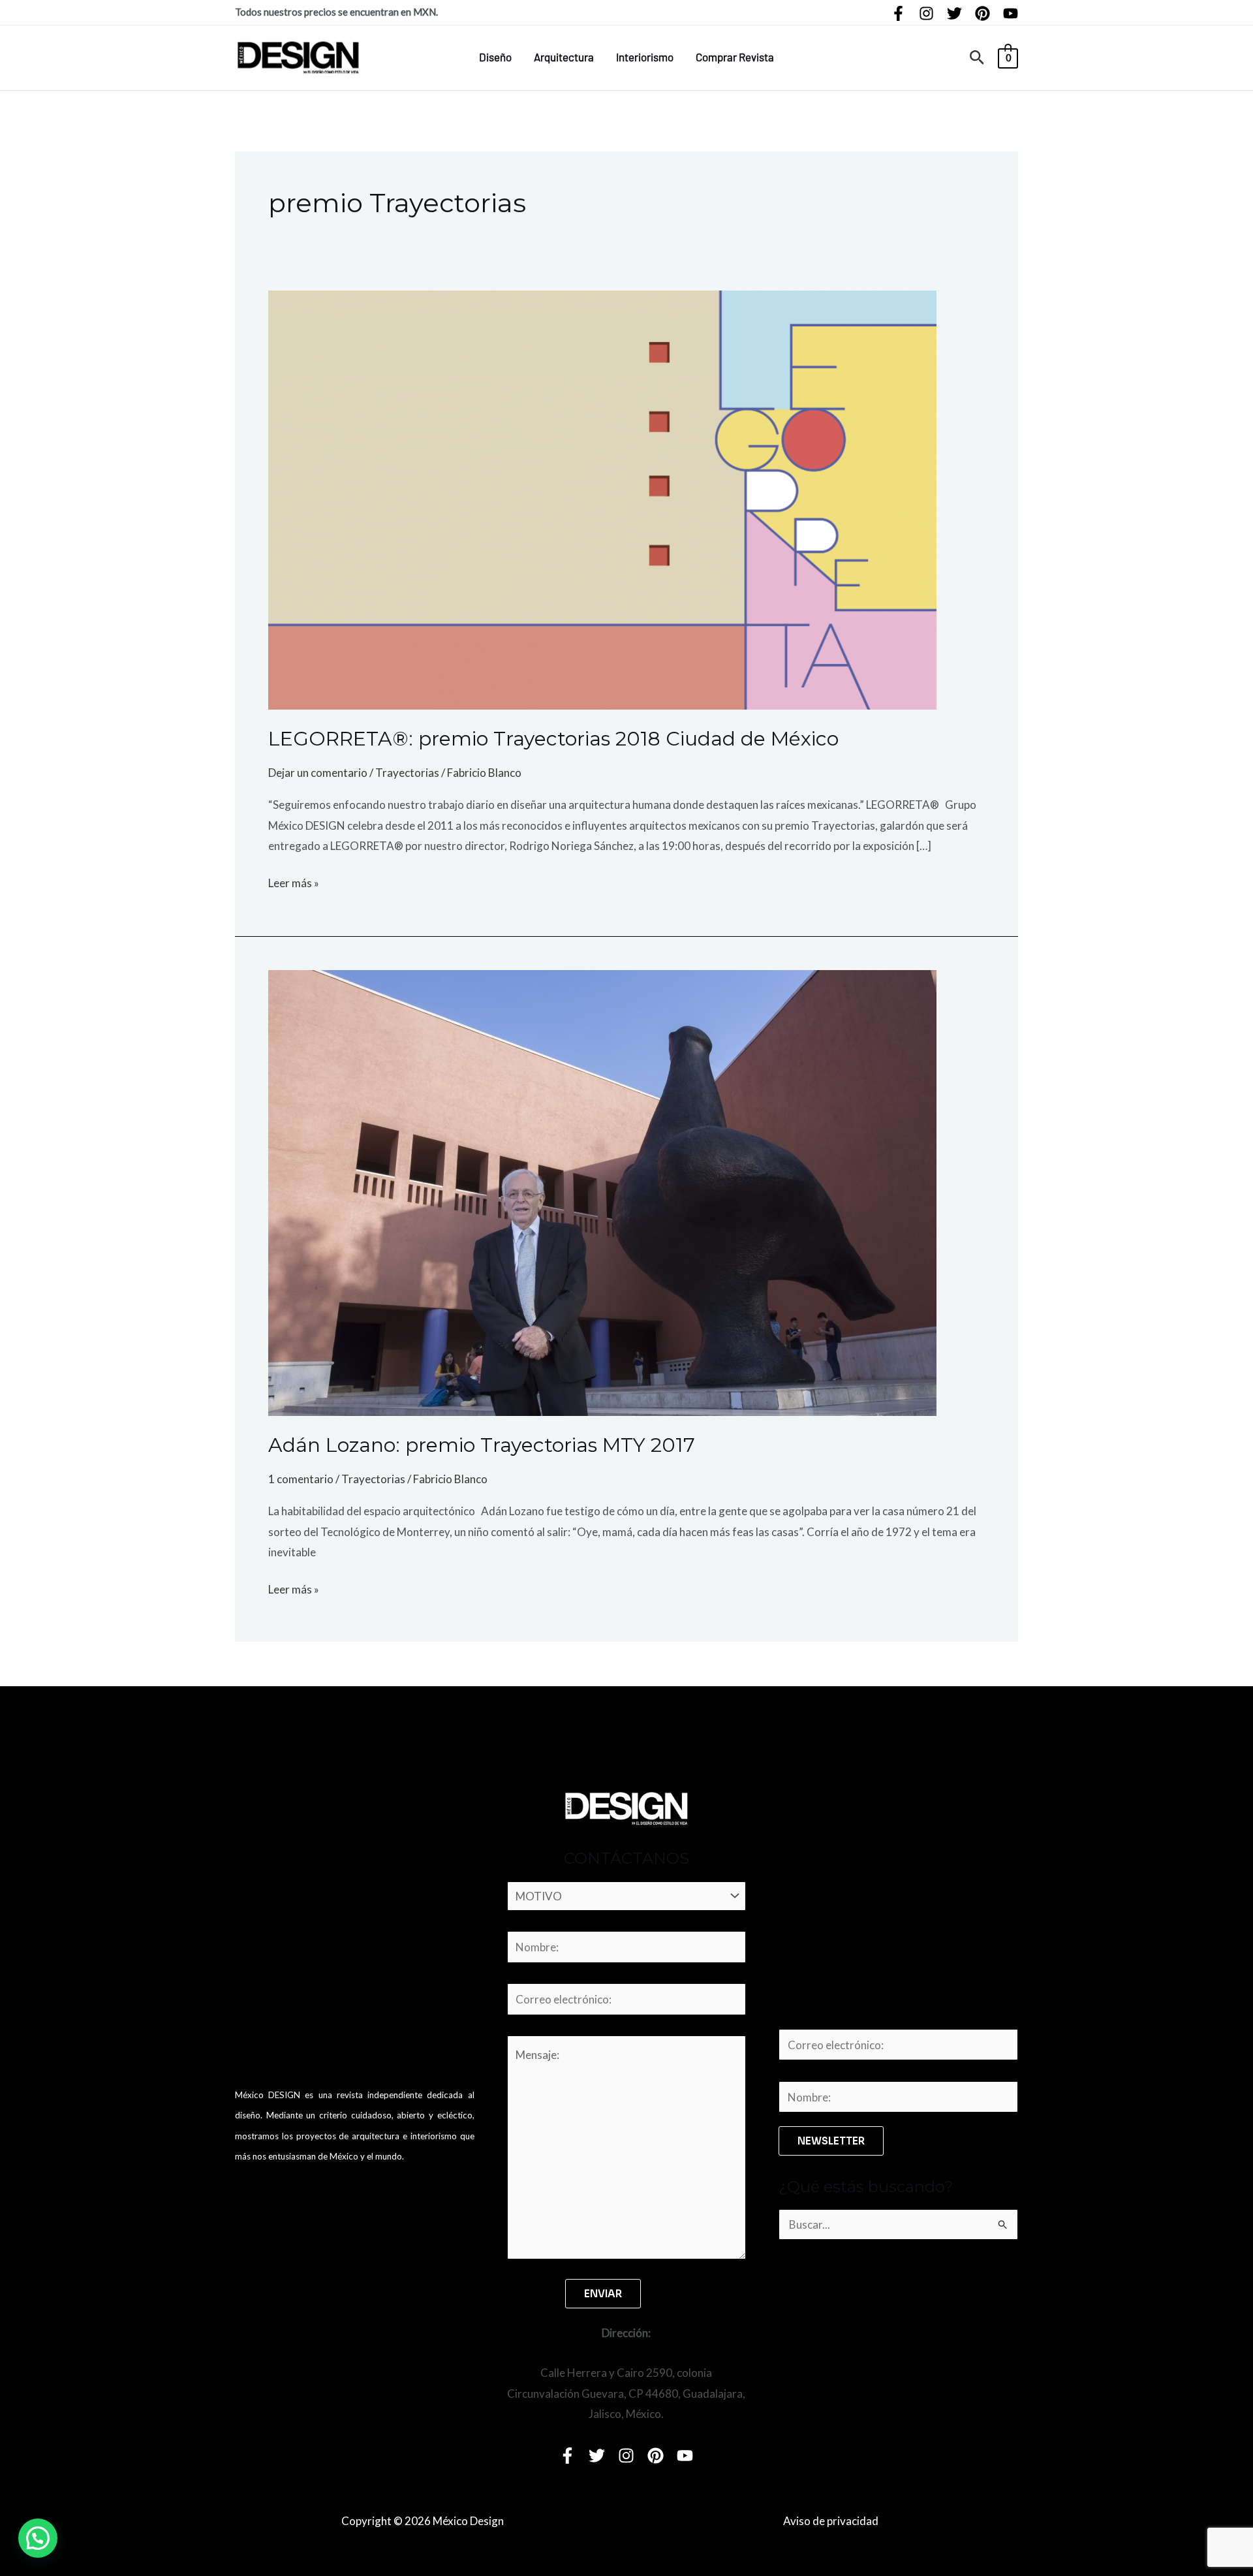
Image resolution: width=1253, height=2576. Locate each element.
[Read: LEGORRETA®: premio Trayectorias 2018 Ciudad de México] (602, 498)
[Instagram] (926, 13)
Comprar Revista (735, 57)
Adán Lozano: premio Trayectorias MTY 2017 (482, 1445)
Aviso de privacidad (831, 2521)
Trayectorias (407, 773)
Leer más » (294, 881)
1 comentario (301, 1479)
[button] (977, 58)
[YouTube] (1011, 13)
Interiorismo (645, 57)
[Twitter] (954, 13)
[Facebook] (898, 13)
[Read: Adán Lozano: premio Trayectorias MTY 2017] (602, 1191)
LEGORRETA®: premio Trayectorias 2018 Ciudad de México (553, 739)
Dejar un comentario (318, 773)
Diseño (495, 57)
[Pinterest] (982, 13)
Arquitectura (564, 57)
